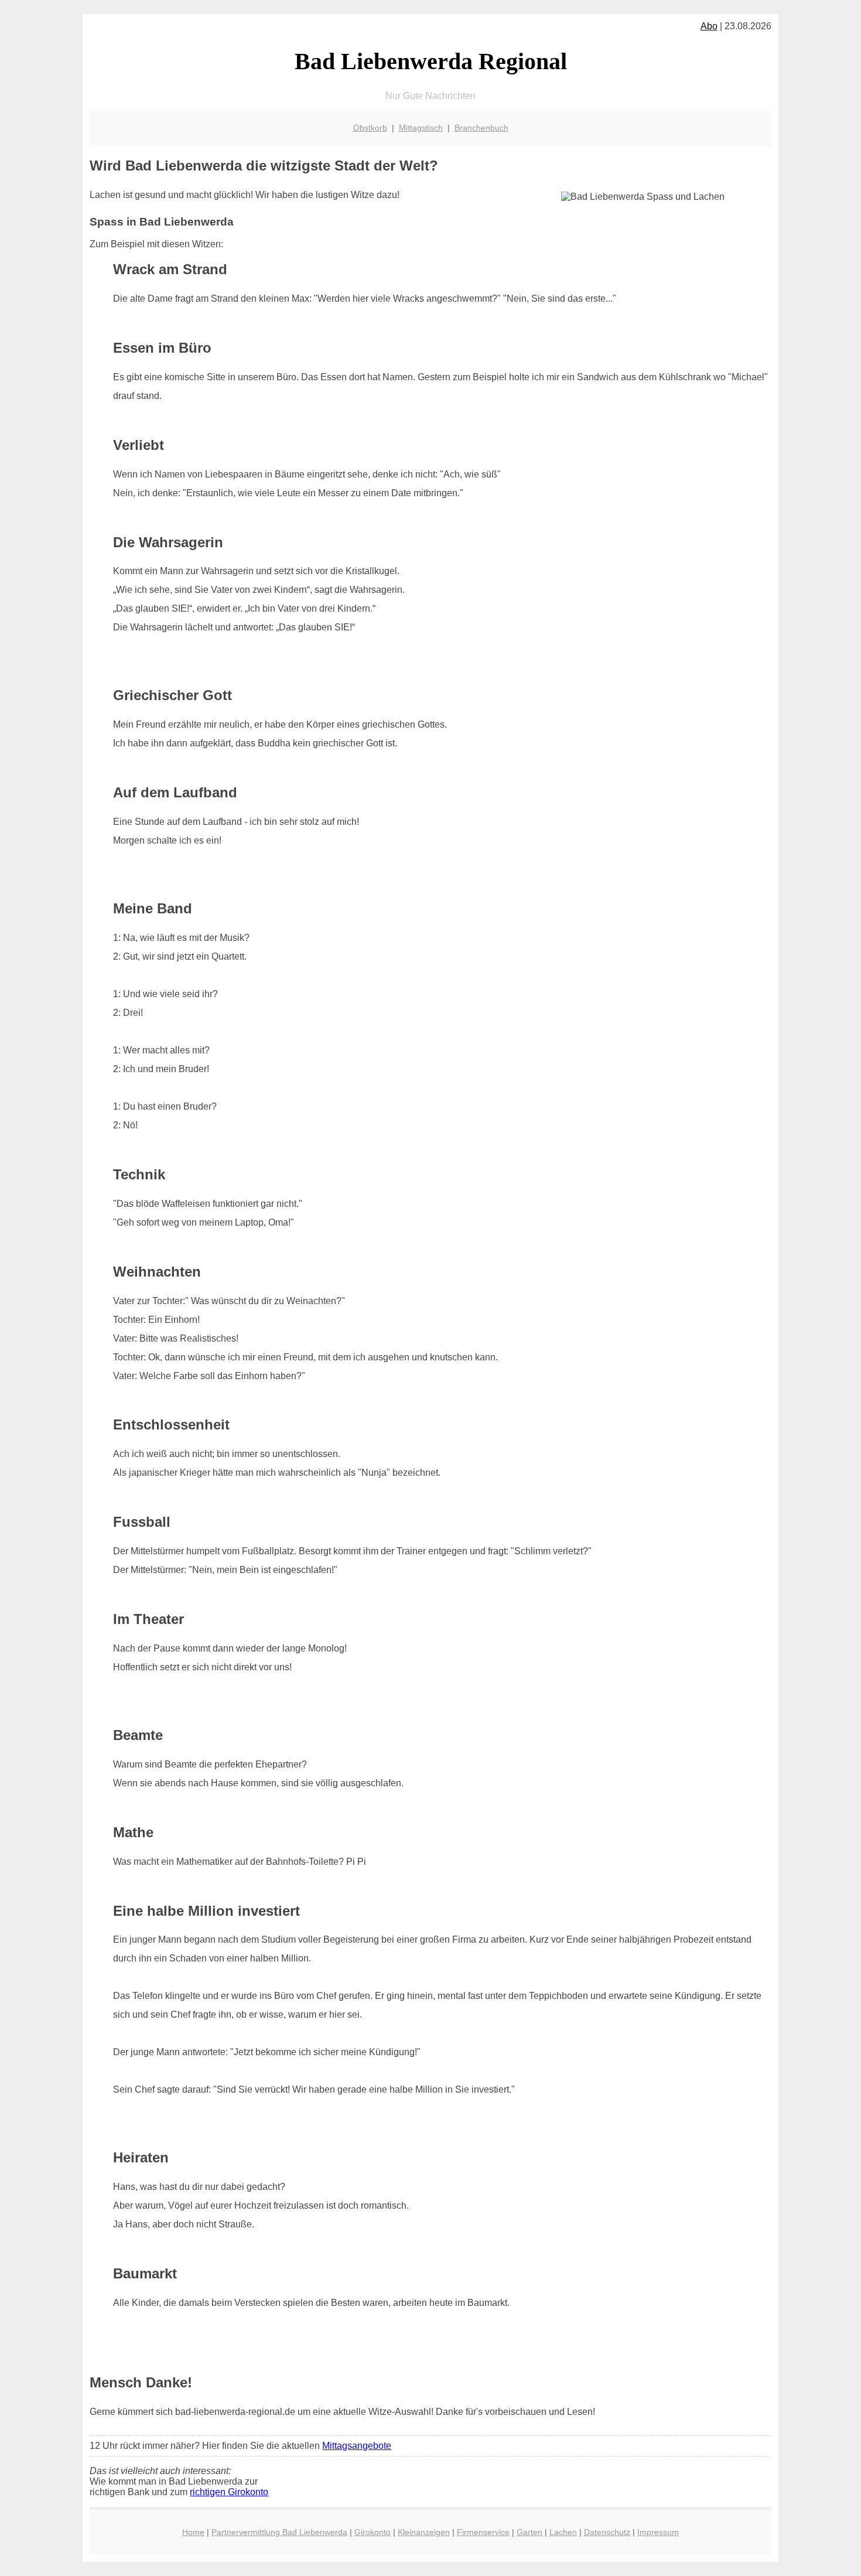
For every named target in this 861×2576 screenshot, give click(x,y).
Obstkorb (370, 128)
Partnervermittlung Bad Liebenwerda (279, 2532)
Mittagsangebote (357, 2446)
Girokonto (373, 2532)
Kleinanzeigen (424, 2532)
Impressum (658, 2532)
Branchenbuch (481, 128)
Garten (529, 2532)
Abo (709, 26)
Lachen (563, 2532)
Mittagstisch (421, 128)
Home (193, 2532)
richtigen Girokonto (229, 2492)
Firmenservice (483, 2532)
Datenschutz (607, 2532)
